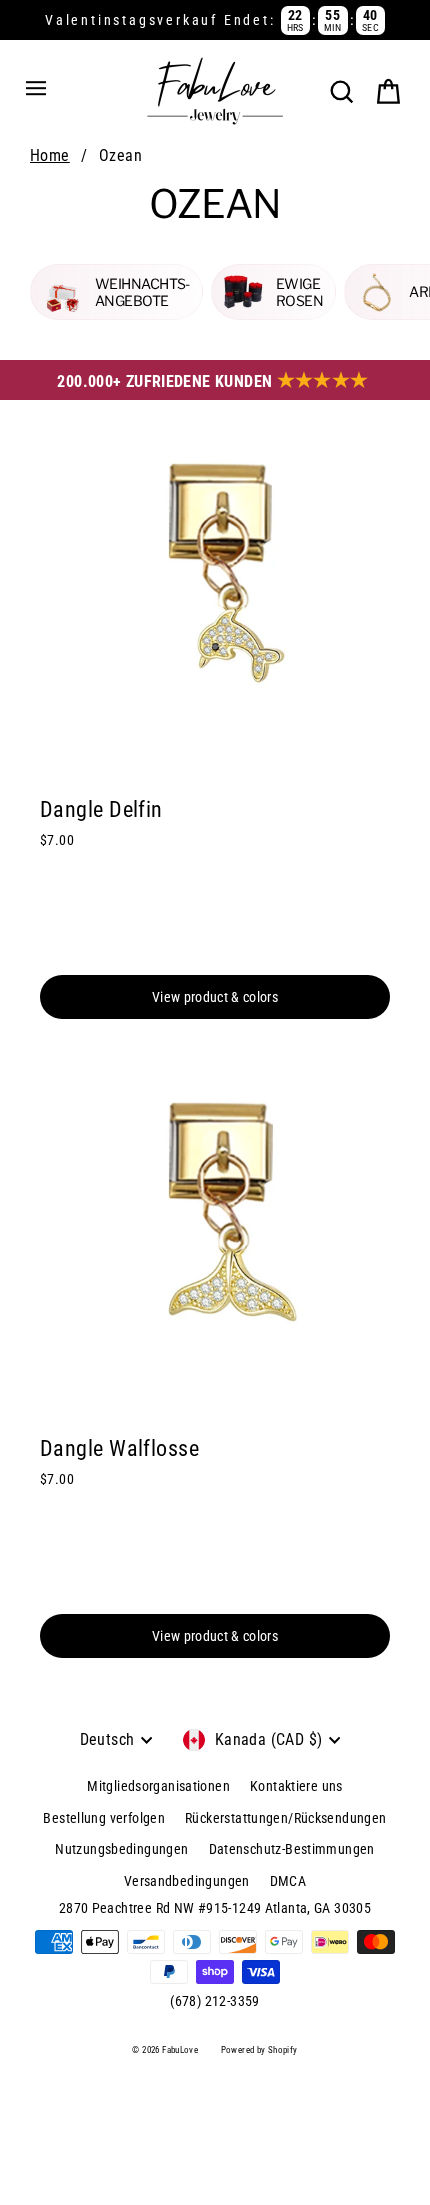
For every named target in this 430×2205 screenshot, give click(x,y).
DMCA (288, 1881)
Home (50, 155)
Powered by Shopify (259, 2050)
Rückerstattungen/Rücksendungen (285, 1818)
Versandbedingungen (187, 1881)
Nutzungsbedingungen (121, 1849)
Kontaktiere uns (296, 1786)
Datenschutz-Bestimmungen (292, 1849)
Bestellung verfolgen (104, 1818)
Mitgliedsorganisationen (158, 1786)
